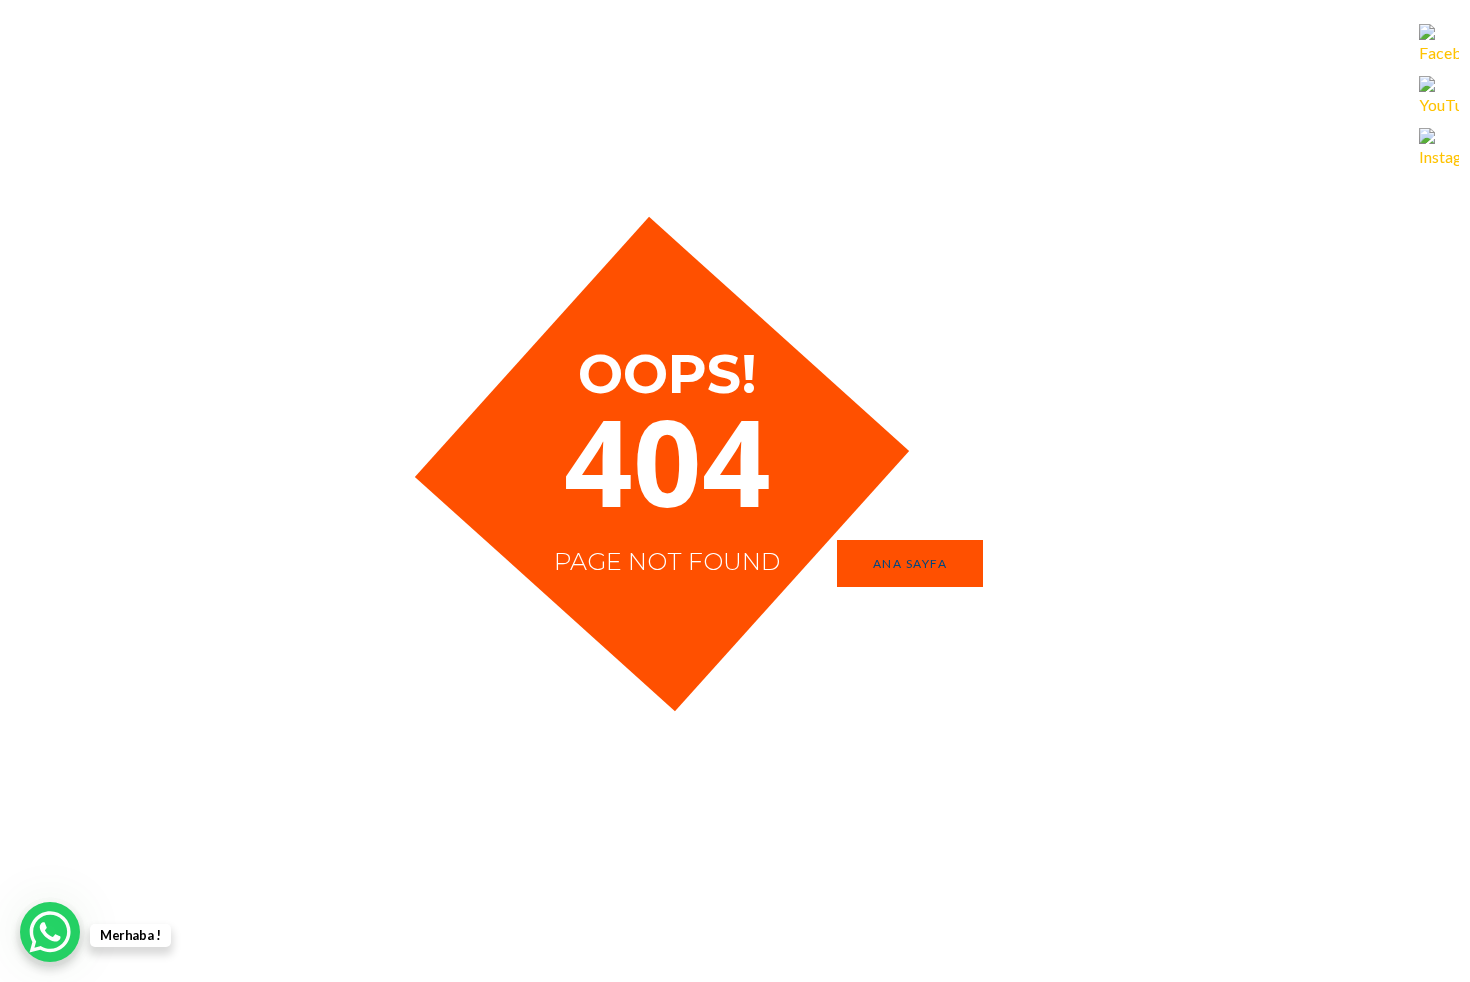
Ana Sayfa (910, 563)
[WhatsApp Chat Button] (50, 932)
